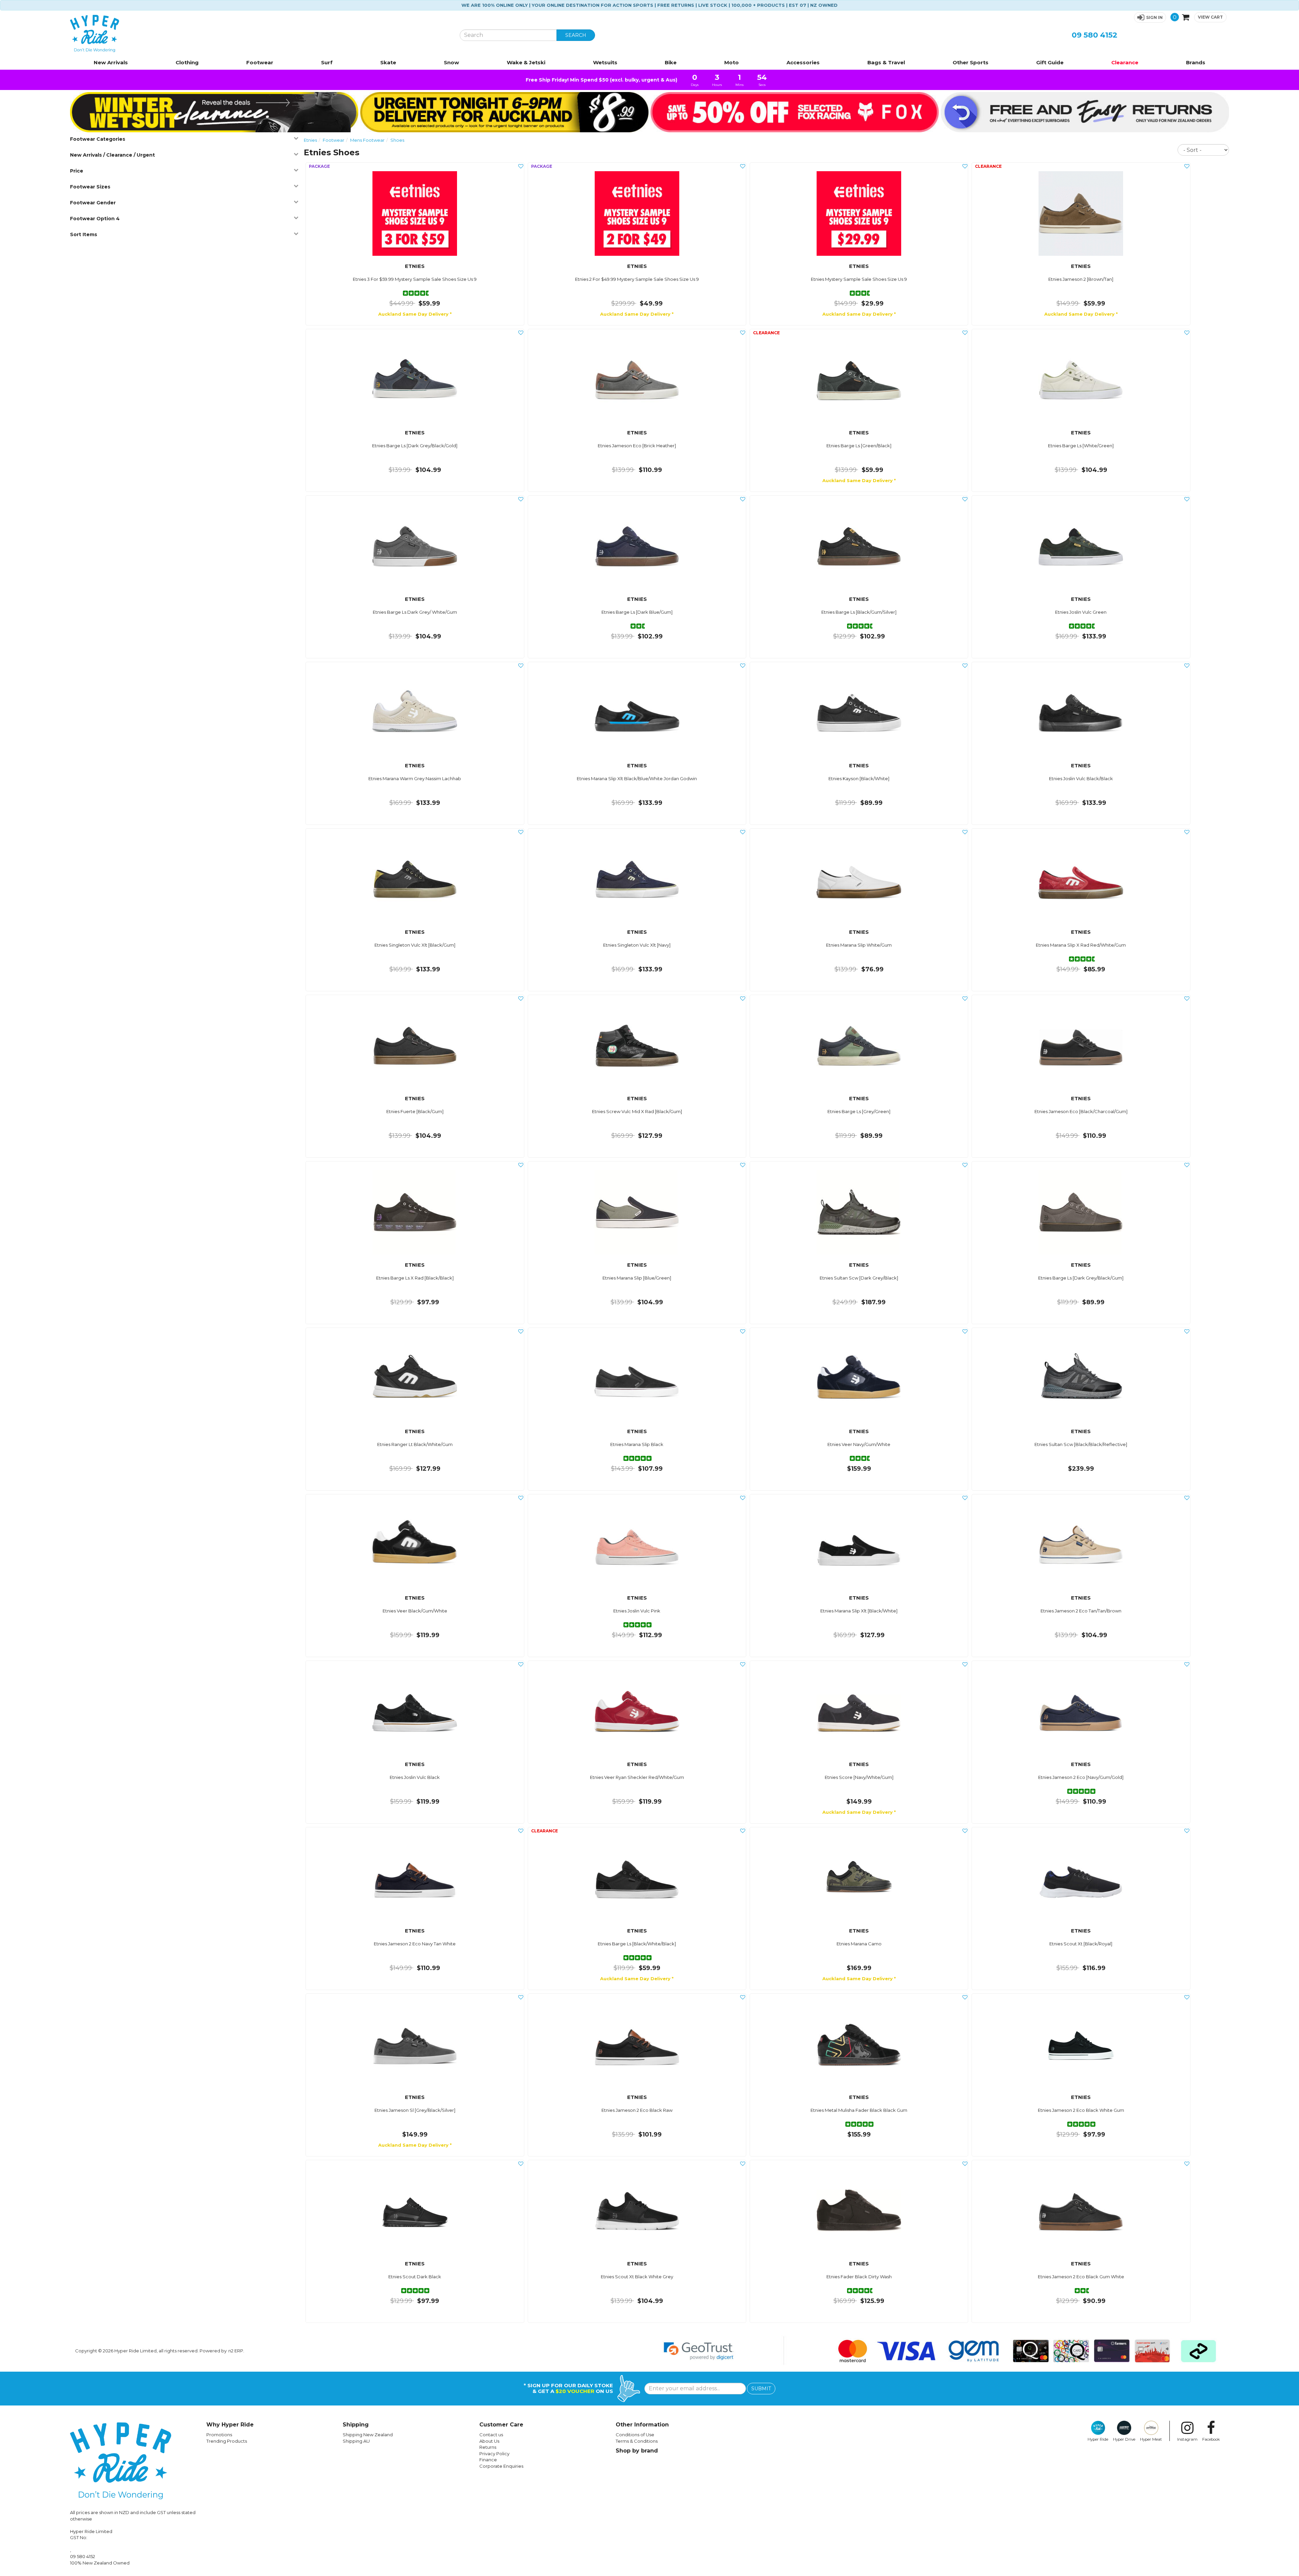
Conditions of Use (635, 2435)
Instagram (1187, 2439)
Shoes (397, 140)
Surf (327, 62)
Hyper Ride (1098, 2439)
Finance (488, 2460)
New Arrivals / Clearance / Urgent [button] (112, 155)
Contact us (491, 2435)
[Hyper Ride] (260, 33)
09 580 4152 (1095, 35)
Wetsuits (605, 62)
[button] (1150, 17)
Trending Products (227, 2441)
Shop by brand (637, 2451)
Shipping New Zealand (368, 2435)
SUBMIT (761, 2389)
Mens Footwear (367, 140)
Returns (488, 2447)
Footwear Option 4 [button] (95, 219)
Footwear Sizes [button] (90, 187)
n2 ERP (236, 2351)
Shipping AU (356, 2441)
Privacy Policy (494, 2454)
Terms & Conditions (637, 2441)
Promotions (219, 2435)
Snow (451, 62)
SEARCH (576, 35)
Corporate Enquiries (501, 2466)
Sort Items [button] (84, 234)
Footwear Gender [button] (93, 203)
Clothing (187, 62)
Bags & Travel (886, 62)
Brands (1196, 62)
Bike (671, 62)
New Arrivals (111, 62)
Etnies (310, 140)
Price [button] (77, 171)
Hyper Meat (1151, 2439)
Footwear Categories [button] (98, 139)
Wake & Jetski (526, 62)
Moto (732, 62)
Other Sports (971, 62)
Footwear (260, 62)
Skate (388, 62)
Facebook (1211, 2439)
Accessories (803, 62)
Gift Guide (1050, 62)
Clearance (1125, 62)
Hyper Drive (1124, 2439)
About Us (489, 2441)
